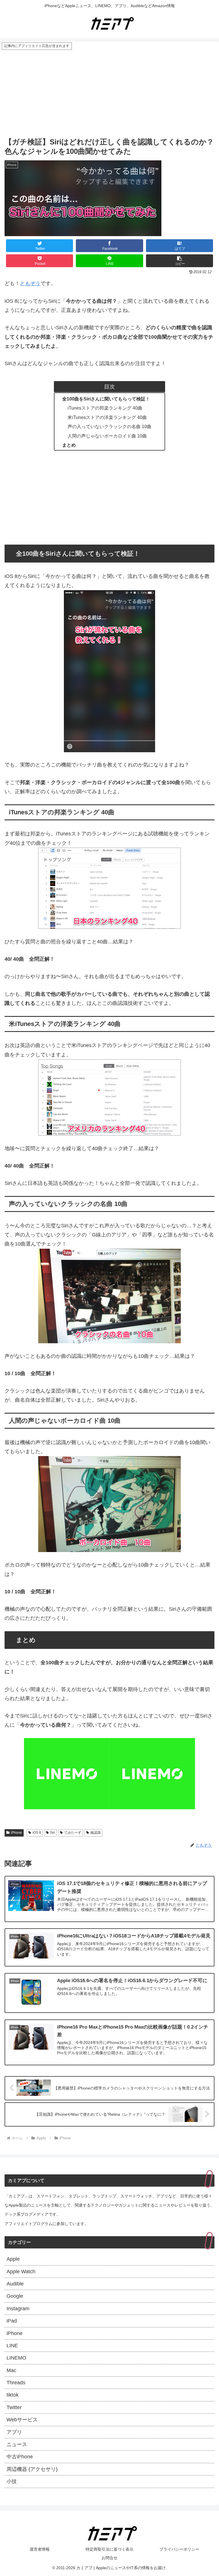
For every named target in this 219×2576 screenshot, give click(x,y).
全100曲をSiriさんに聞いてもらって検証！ (106, 399)
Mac (11, 2370)
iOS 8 (37, 1833)
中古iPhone (20, 2457)
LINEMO (16, 2358)
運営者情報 (40, 2549)
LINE (12, 2346)
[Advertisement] (109, 93)
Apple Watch (21, 2272)
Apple (13, 2259)
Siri (52, 1833)
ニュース (17, 2444)
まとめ (69, 445)
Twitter (14, 2407)
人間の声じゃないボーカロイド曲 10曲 (107, 436)
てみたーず (73, 1833)
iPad (12, 2321)
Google (15, 2296)
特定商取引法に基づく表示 (109, 2549)
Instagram (18, 2309)
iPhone (16, 1833)
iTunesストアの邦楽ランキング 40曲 (105, 408)
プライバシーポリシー (179, 2549)
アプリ (14, 2432)
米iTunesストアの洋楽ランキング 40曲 (107, 417)
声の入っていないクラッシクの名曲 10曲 (109, 426)
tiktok (13, 2395)
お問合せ (109, 2558)
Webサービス (22, 2420)
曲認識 (96, 1833)
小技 (12, 2481)
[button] (180, 261)
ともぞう (30, 283)
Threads (16, 2383)
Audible (15, 2284)
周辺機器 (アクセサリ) (32, 2469)
